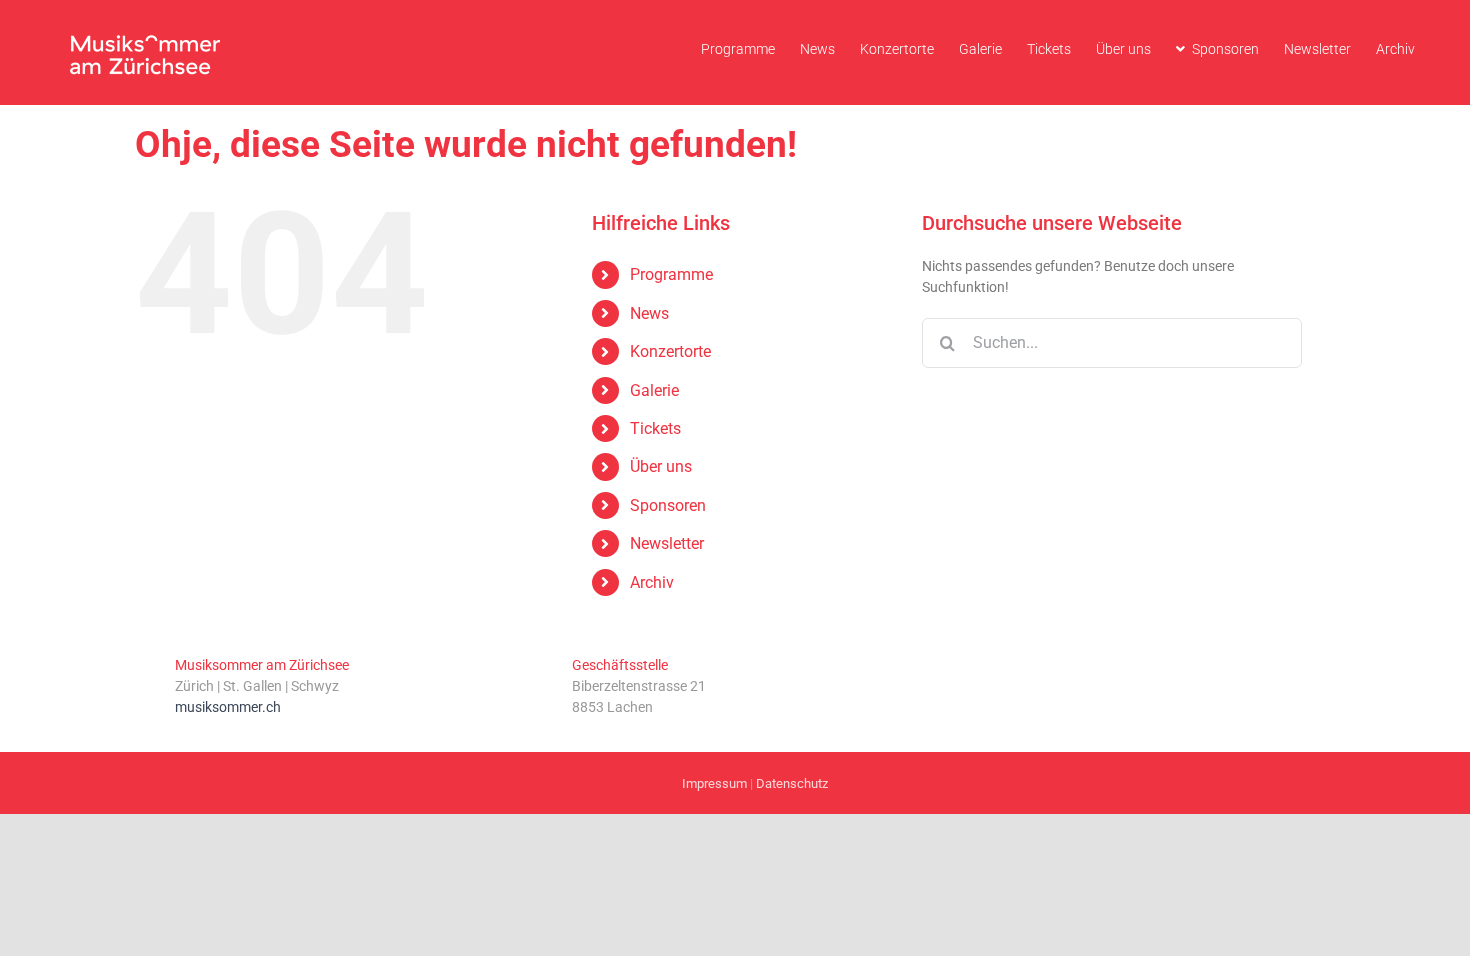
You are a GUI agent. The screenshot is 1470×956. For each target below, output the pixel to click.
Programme (671, 274)
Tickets (655, 428)
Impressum (714, 783)
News (649, 313)
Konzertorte (670, 351)
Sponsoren (668, 505)
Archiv (652, 582)
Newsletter (667, 543)
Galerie (654, 390)
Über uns (661, 466)
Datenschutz (792, 783)
